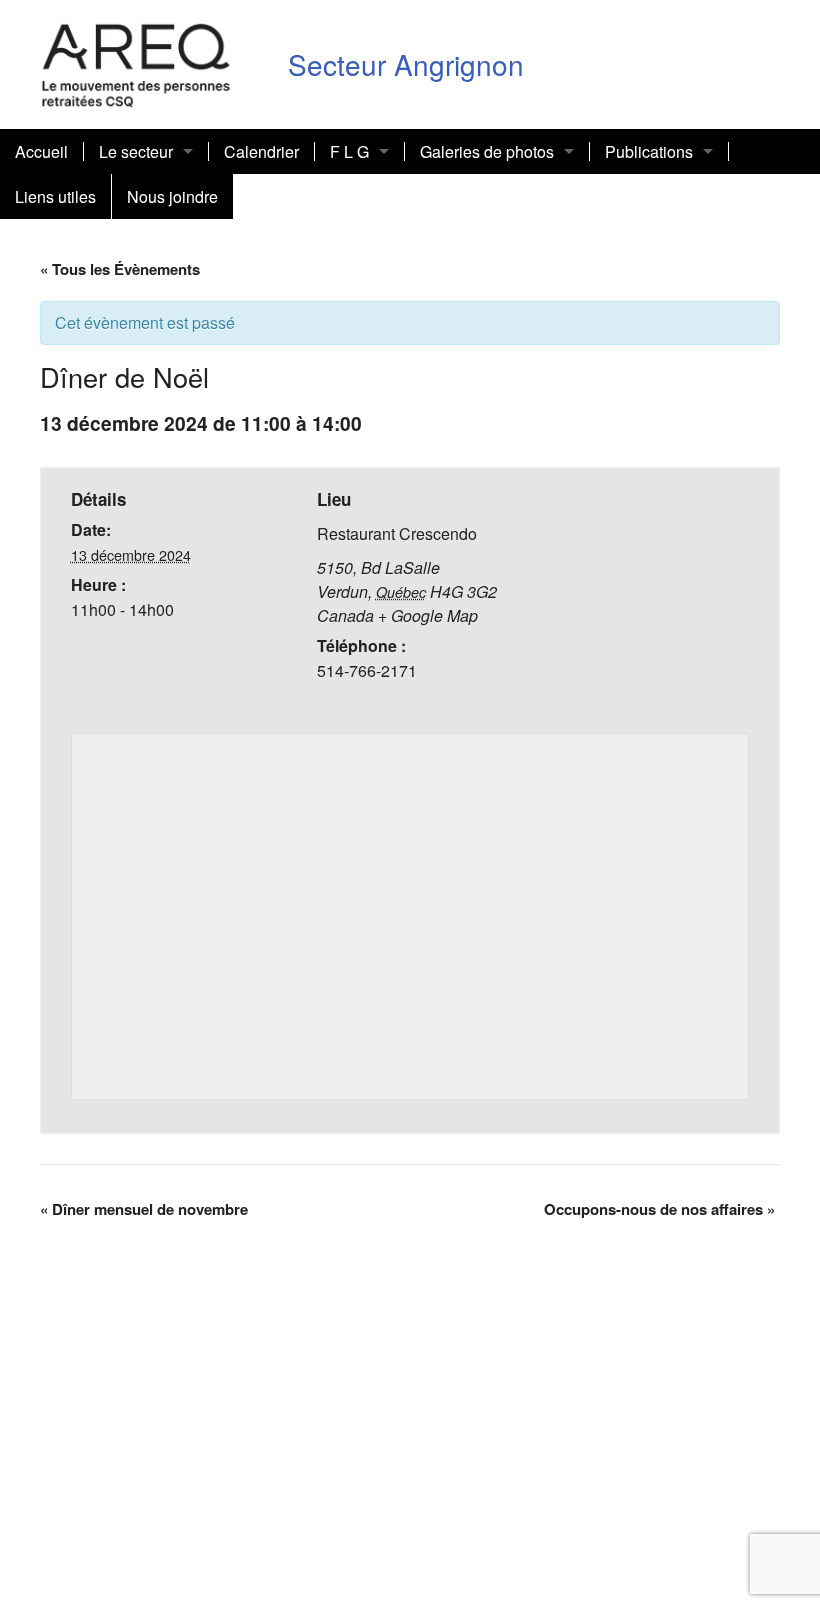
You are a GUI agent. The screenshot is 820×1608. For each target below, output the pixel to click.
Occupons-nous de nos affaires (659, 1209)
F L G (349, 151)
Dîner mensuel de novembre (144, 1209)
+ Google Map (428, 615)
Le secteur (136, 151)
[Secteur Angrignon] (136, 61)
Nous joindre (172, 196)
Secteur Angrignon (406, 64)
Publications (649, 151)
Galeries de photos (487, 151)
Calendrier (261, 151)
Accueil (41, 151)
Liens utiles (55, 196)
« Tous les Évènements (120, 269)
